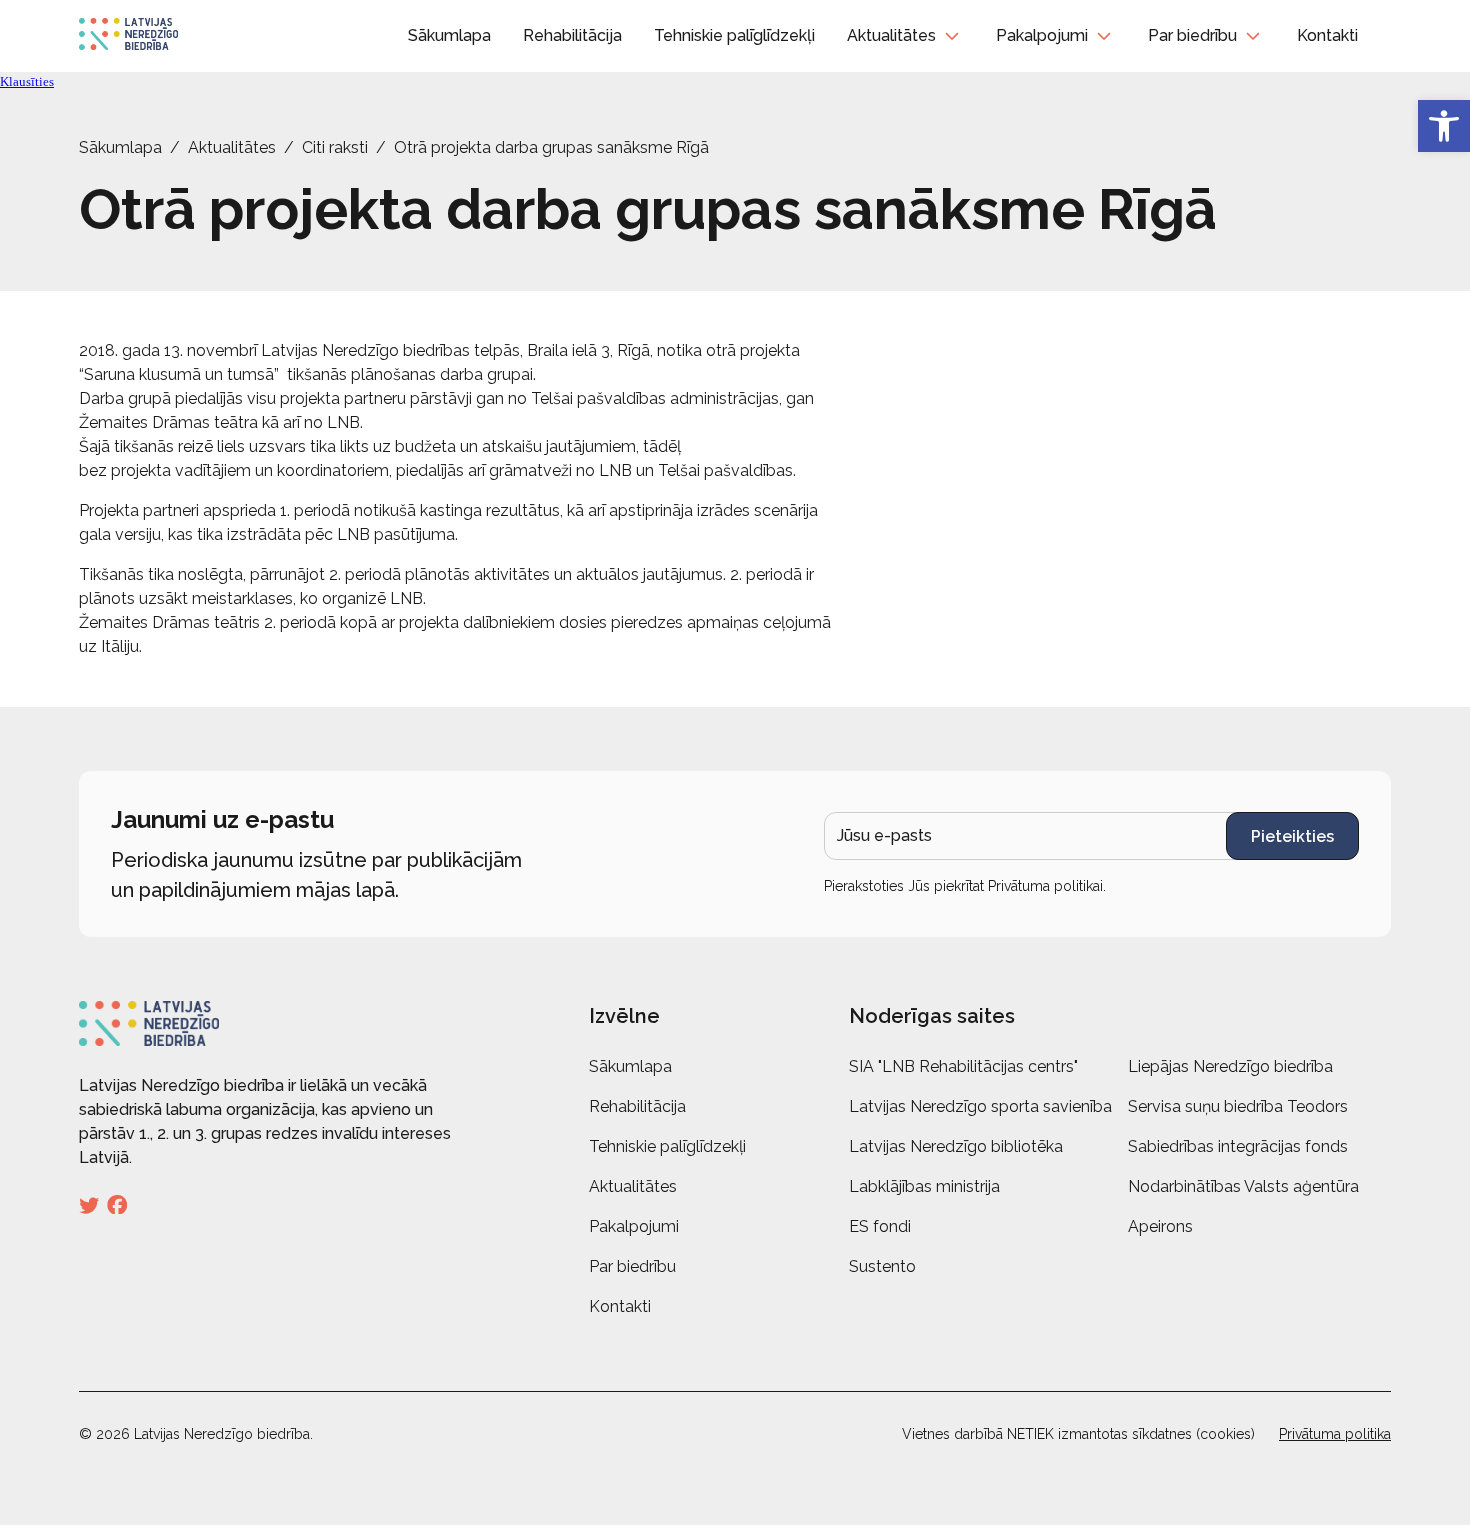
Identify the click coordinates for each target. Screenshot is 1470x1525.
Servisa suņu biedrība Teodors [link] (1238, 1106)
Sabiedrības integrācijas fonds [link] (1238, 1146)
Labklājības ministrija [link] (924, 1186)
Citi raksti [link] (335, 147)
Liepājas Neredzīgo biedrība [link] (1230, 1066)
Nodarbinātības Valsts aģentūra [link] (1243, 1186)
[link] (1444, 126)
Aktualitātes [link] (891, 35)
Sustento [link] (882, 1266)
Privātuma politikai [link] (1045, 886)
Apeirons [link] (1160, 1226)
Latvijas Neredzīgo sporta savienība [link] (980, 1106)
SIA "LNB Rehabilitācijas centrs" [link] (963, 1066)
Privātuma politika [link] (1335, 1434)
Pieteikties (1292, 836)
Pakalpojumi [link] (1042, 35)
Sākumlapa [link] (449, 35)
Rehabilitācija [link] (572, 35)
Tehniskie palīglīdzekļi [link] (734, 35)
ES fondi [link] (880, 1226)
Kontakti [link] (1327, 35)
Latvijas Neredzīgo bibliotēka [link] (956, 1146)
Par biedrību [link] (1192, 35)
